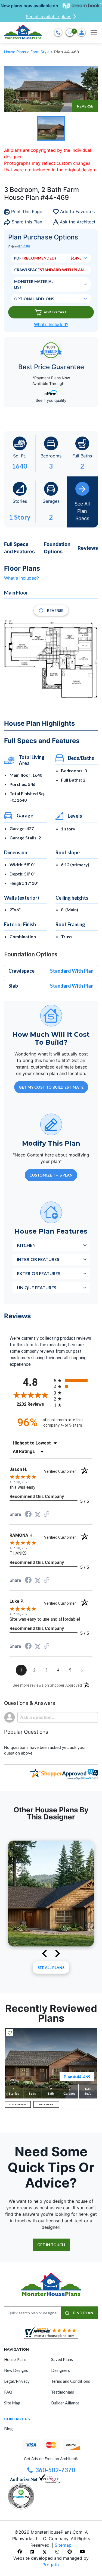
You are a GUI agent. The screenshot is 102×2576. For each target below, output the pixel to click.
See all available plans (49, 17)
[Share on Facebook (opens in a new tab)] (28, 1515)
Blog (8, 2429)
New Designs (16, 2370)
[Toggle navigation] (94, 33)
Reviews (88, 548)
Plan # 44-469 (77, 2077)
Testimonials (63, 2392)
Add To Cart (55, 312)
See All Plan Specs (82, 511)
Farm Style (41, 52)
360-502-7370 (55, 2470)
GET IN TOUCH (51, 2245)
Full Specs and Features (19, 548)
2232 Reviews (34, 1404)
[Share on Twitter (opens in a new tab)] (38, 1514)
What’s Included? (51, 324)
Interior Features (38, 1259)
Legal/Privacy (17, 2381)
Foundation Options (57, 548)
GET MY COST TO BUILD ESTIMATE (51, 1087)
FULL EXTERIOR (18, 2104)
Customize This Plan (51, 1175)
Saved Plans (62, 2359)
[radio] (73, 1381)
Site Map (12, 2403)
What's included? (21, 578)
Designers (61, 2370)
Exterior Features (39, 1273)
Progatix (51, 2565)
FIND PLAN (83, 2313)
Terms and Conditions (71, 2381)
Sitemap (63, 2545)
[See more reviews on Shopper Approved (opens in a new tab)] (47, 1514)
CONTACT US (17, 2419)
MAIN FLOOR (46, 2104)
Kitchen (26, 1245)
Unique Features (37, 1287)
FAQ (8, 2392)
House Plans (16, 52)
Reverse (85, 106)
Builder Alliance (65, 2403)
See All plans (51, 1967)
